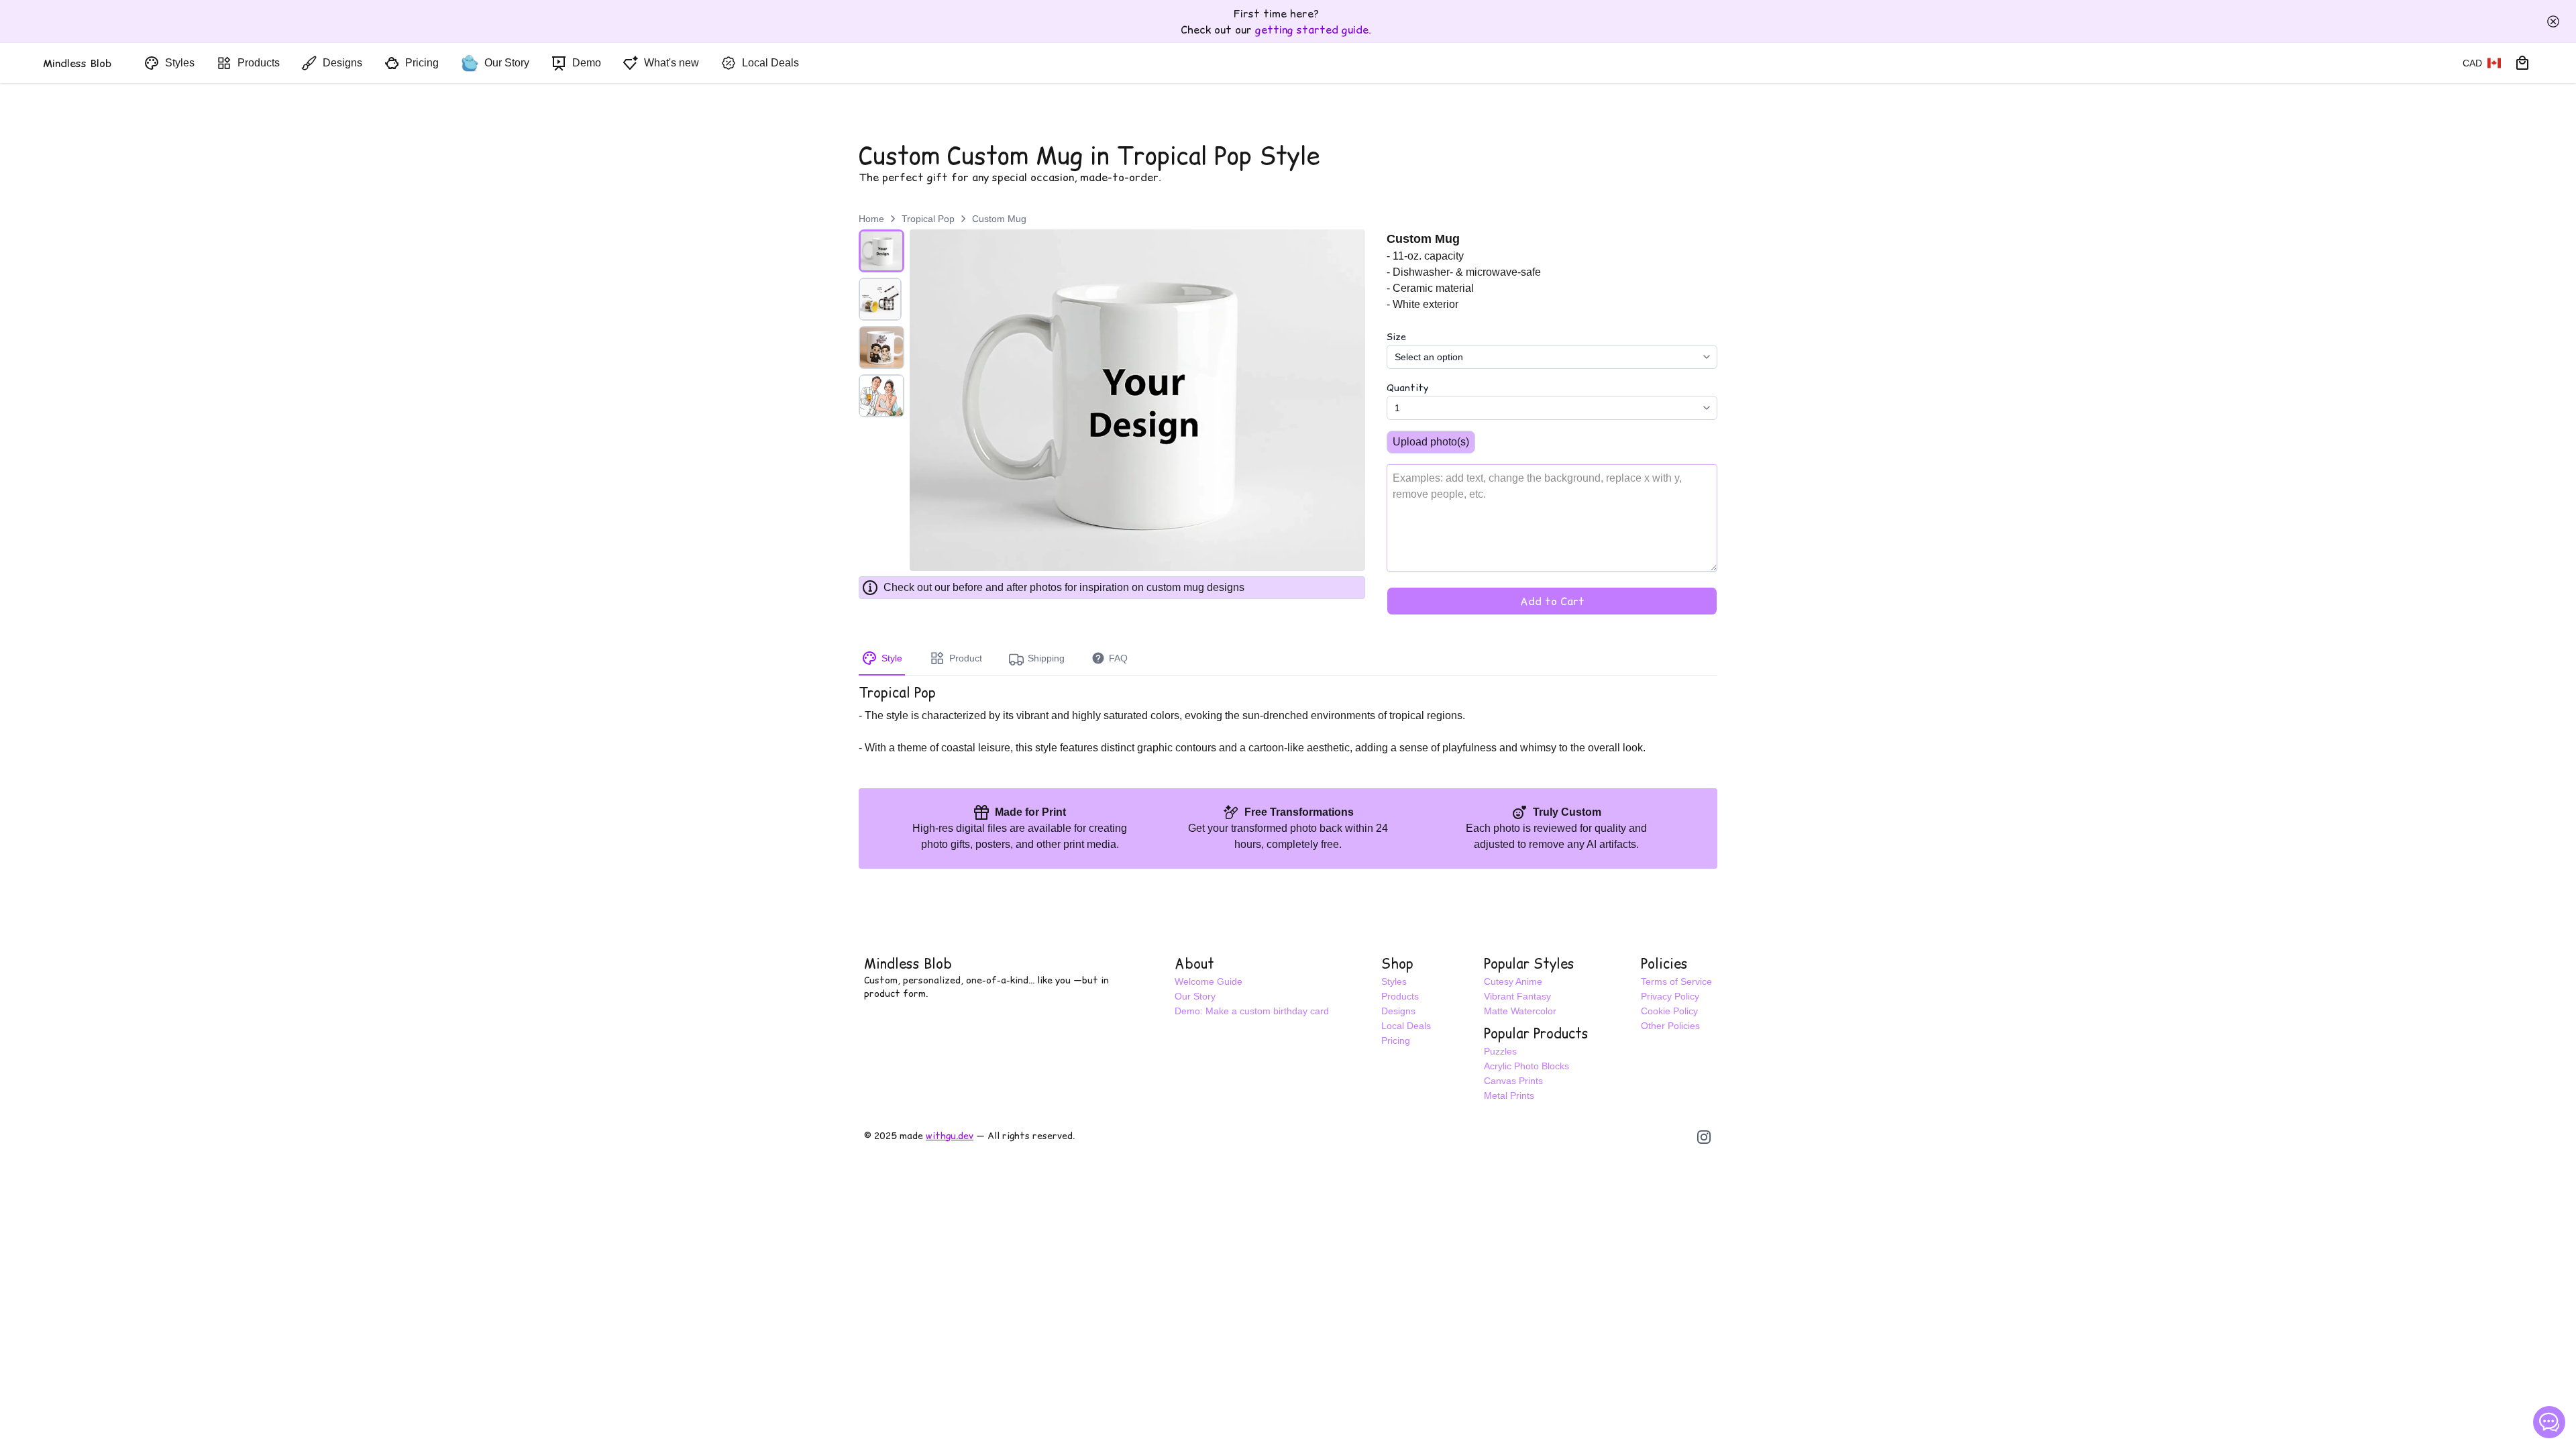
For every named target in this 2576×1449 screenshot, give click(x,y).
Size (1396, 337)
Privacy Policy (1670, 996)
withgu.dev (950, 1136)
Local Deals (1406, 1026)
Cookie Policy (1669, 1011)
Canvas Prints (1513, 1081)
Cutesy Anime (1513, 981)
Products (1400, 996)
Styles (1394, 981)
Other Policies (1670, 1026)
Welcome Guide (1209, 981)
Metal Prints (1509, 1095)
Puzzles (1500, 1051)
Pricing (1396, 1040)
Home (871, 219)
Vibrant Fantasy (1517, 996)
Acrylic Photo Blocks (1526, 1066)
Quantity (1407, 388)
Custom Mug (999, 219)
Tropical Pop (928, 219)
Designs (1398, 1011)
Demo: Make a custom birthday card (1252, 1011)
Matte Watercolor (1520, 1011)
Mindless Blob (908, 964)
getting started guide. (1313, 30)
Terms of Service (1676, 981)
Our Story (1195, 996)
